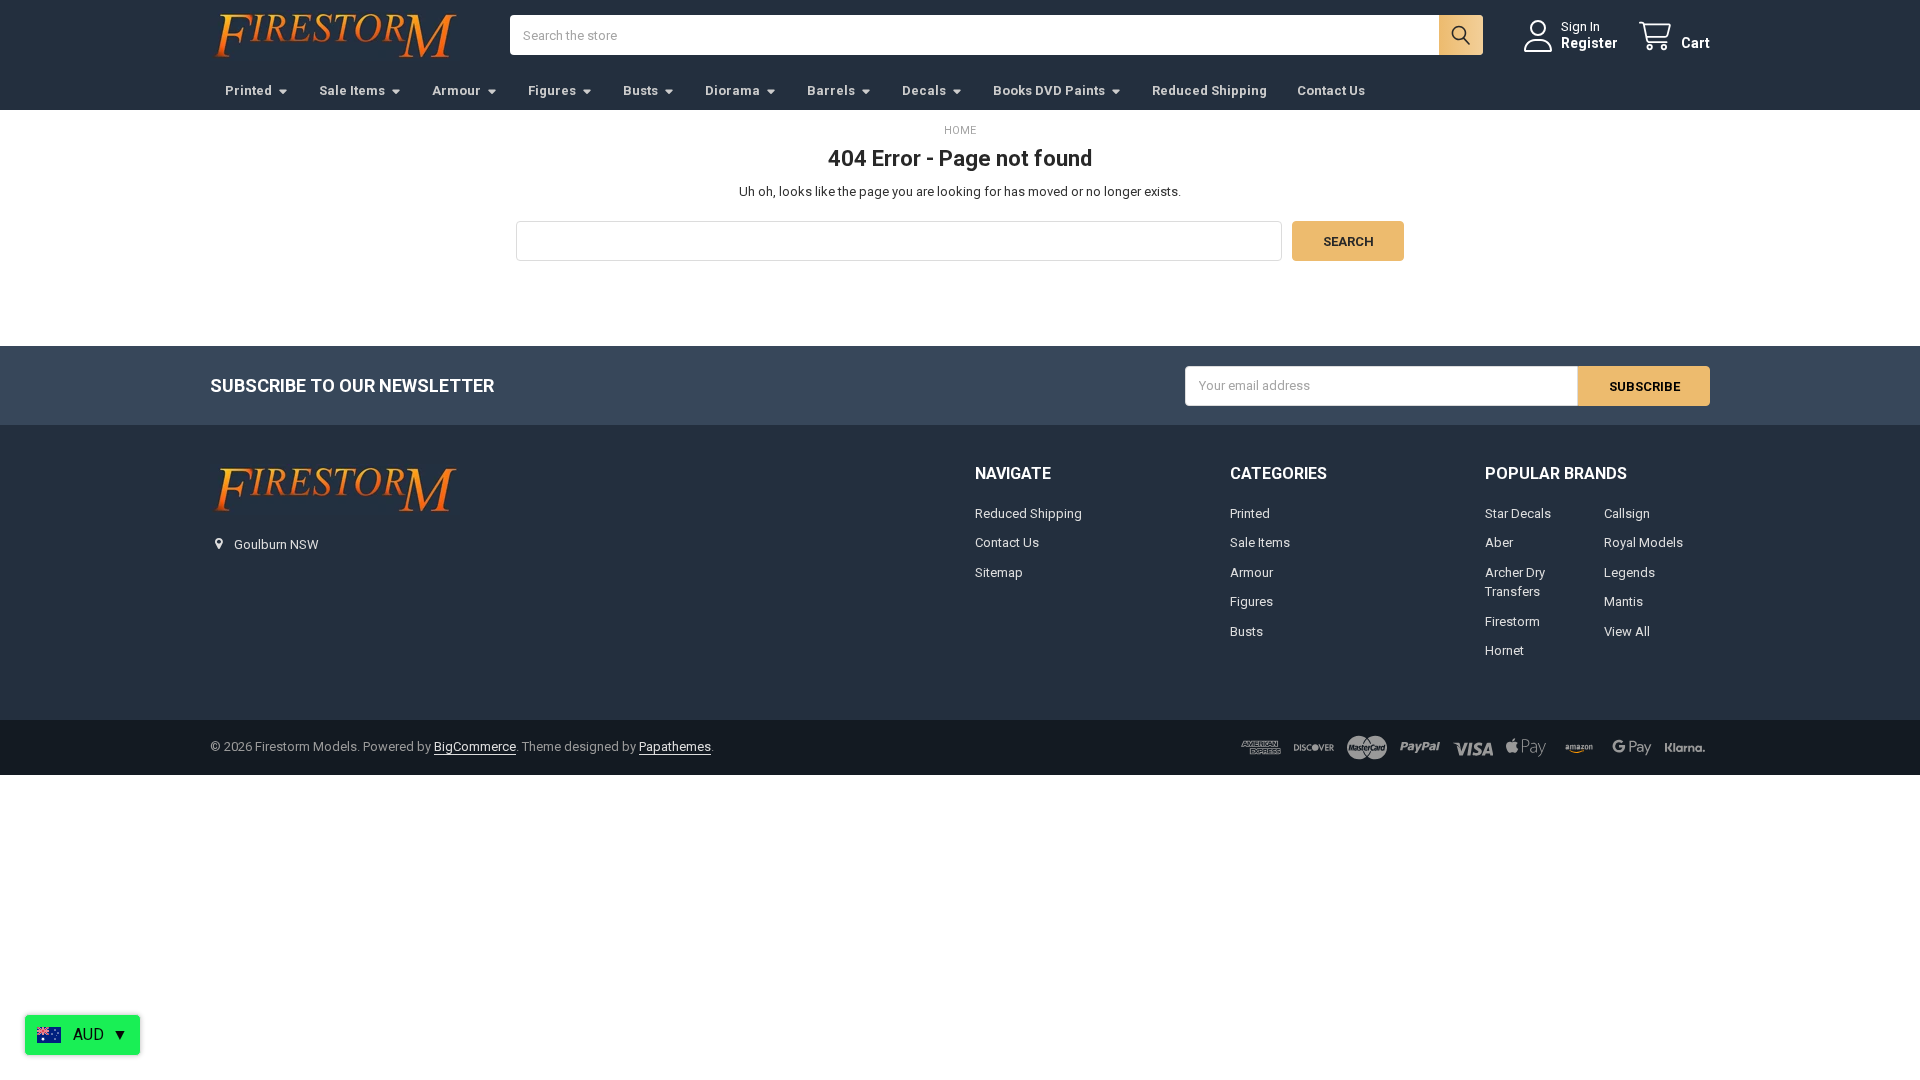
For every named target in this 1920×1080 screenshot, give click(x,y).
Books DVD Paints (1049, 90)
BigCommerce (475, 746)
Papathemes (675, 746)
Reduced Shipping (1209, 90)
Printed (248, 90)
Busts (640, 90)
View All (1627, 631)
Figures (552, 90)
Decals (924, 90)
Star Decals (1518, 513)
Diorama (732, 90)
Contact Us (1331, 90)
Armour (456, 90)
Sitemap (999, 572)
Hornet (1504, 650)
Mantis (1623, 601)
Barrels (831, 90)
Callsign (1627, 513)
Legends (1629, 572)
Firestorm (1512, 621)
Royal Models (1643, 542)
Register (1589, 43)
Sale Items (352, 90)
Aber (1499, 542)
